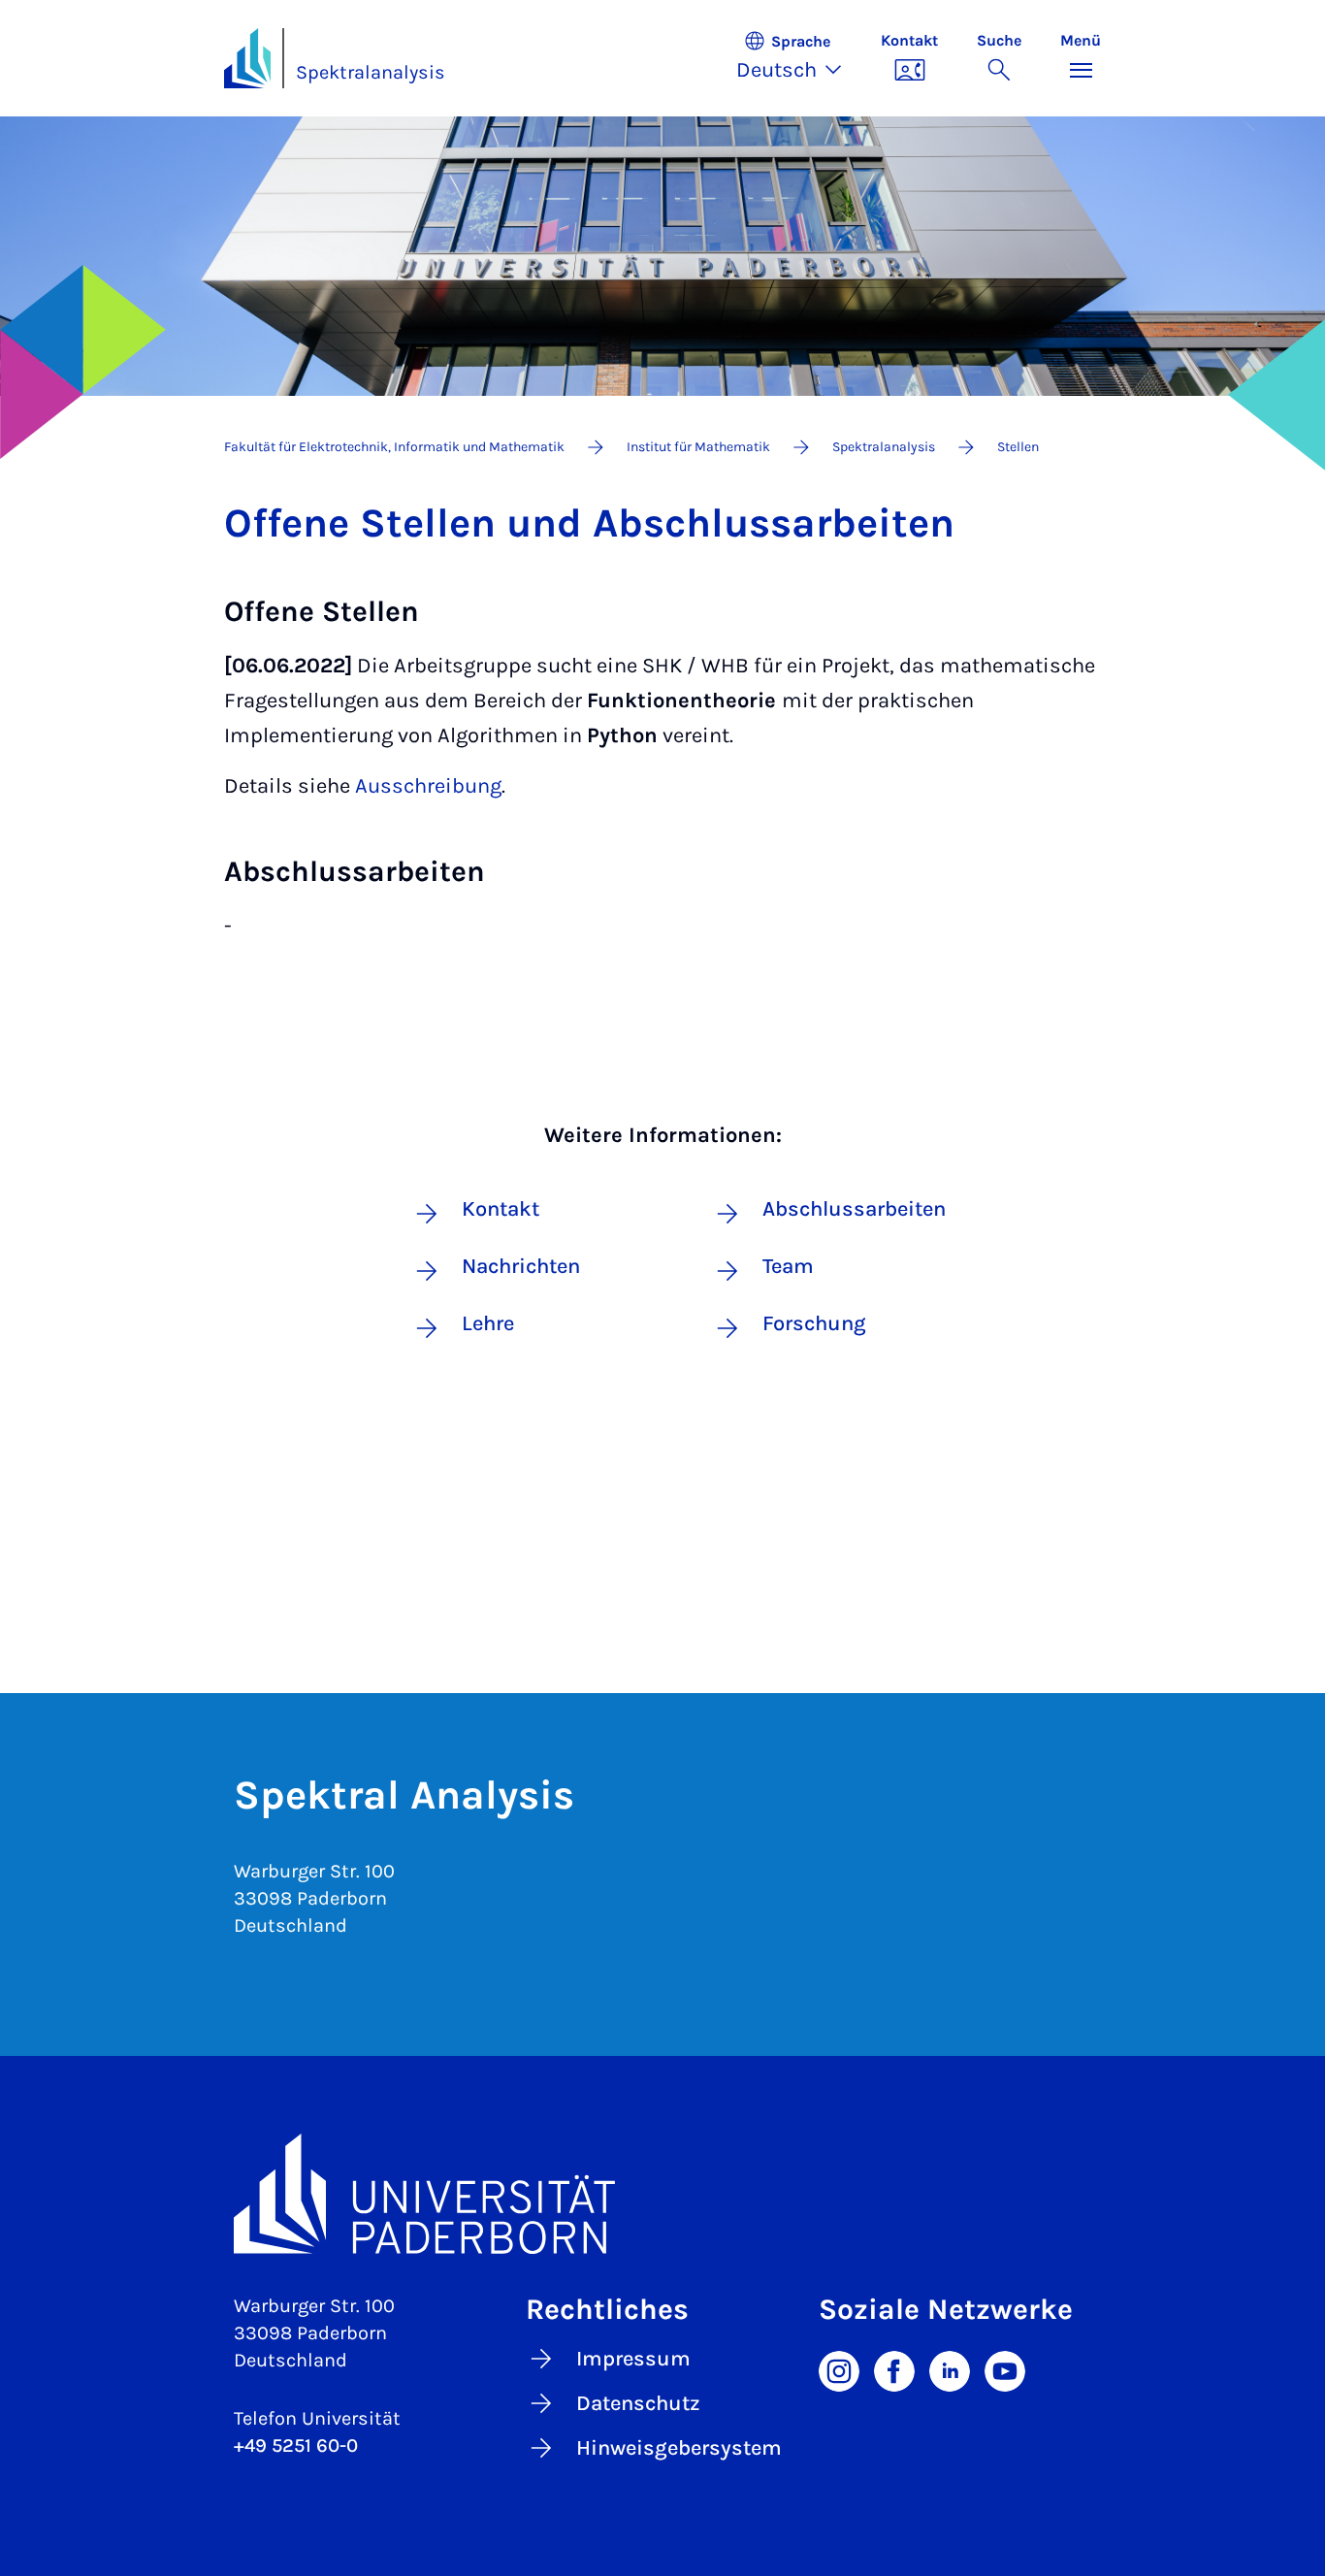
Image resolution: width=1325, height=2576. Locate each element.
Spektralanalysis (371, 72)
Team (788, 1266)
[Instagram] (839, 2369)
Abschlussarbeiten (838, 1209)
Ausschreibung (428, 786)
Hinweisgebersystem (679, 2448)
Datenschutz (638, 2403)
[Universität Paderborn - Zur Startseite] (247, 58)
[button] (799, 58)
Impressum (633, 2359)
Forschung (814, 1323)
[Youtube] (1005, 2369)
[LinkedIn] (950, 2369)
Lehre (488, 1323)
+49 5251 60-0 (296, 2446)
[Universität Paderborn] (662, 2193)
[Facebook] (894, 2369)
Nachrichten (521, 1266)
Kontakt (501, 1209)
